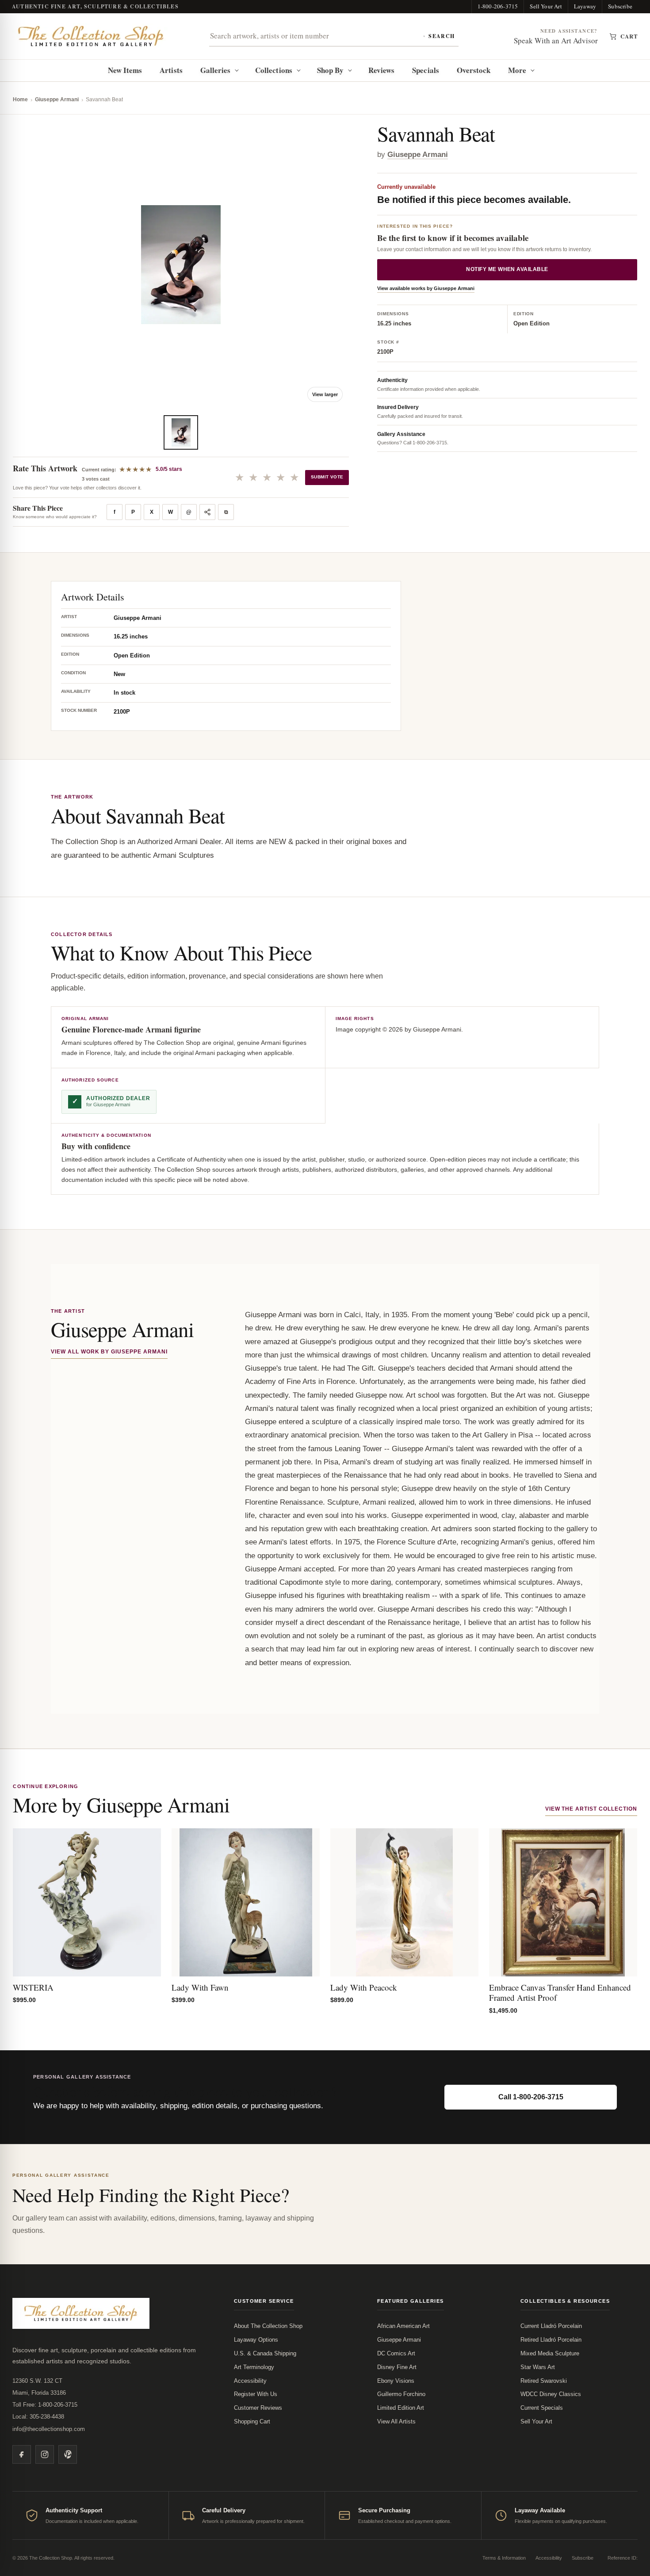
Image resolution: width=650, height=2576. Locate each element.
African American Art (403, 2326)
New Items (125, 70)
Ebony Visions (396, 2381)
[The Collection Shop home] (91, 36)
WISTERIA (33, 1987)
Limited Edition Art (401, 2408)
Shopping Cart (252, 2421)
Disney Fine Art (397, 2367)
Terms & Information (504, 2558)
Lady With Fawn (200, 1987)
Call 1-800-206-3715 (531, 2097)
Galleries (216, 70)
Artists (171, 70)
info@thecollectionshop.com (49, 2429)
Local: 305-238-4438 (38, 2417)
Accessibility (250, 2381)
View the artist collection (591, 1809)
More (517, 70)
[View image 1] (181, 432)
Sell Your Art (546, 6)
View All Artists (396, 2421)
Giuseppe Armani (57, 99)
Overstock (474, 70)
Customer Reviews (258, 2408)
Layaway (585, 6)
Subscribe (620, 6)
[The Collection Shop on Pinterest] (68, 2454)
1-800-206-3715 (498, 6)
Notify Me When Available (507, 270)
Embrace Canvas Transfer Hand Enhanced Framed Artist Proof (560, 1993)
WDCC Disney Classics (551, 2394)
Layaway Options (256, 2340)
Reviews (382, 70)
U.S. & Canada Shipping (265, 2353)
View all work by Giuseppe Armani (109, 1352)
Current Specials (542, 2408)
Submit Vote (327, 477)
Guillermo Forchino (401, 2394)
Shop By (331, 70)
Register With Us (256, 2394)
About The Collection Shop (268, 2326)
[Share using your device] (207, 512)
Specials (426, 70)
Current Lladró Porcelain (551, 2326)
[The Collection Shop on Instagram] (45, 2454)
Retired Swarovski (544, 2381)
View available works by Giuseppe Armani (426, 289)
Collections (274, 70)
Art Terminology (254, 2367)
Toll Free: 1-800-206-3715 (45, 2405)
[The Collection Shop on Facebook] (22, 2454)
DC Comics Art (396, 2353)
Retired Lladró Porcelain (551, 2340)
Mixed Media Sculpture (550, 2353)
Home (20, 99)
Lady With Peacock (364, 1987)
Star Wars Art (538, 2367)
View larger (325, 394)
